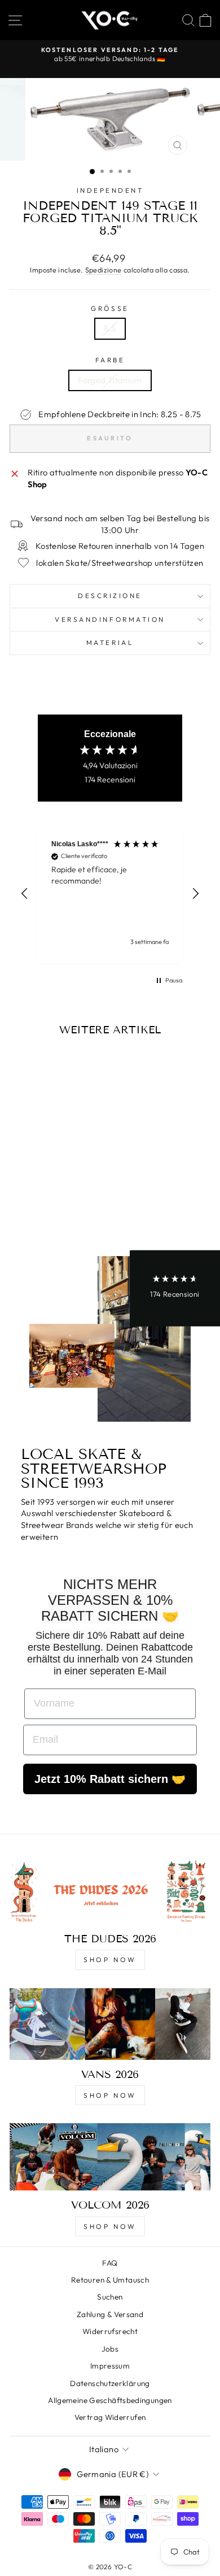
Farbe (110, 360)
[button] (25, 894)
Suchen (110, 2297)
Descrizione (110, 596)
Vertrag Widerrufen (110, 2417)
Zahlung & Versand (110, 2314)
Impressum (110, 2366)
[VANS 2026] (110, 2024)
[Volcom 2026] (110, 2157)
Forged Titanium (110, 380)
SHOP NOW (110, 1960)
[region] (110, 893)
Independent (110, 190)
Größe (110, 308)
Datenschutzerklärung (110, 2383)
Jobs (110, 2349)
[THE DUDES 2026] (110, 1891)
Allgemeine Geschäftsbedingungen (110, 2400)
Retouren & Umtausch (110, 2280)
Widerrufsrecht (110, 2331)
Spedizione (104, 270)
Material (110, 642)
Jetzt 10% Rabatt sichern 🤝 (110, 1779)
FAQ (110, 2263)
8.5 (110, 328)
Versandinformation (110, 619)
